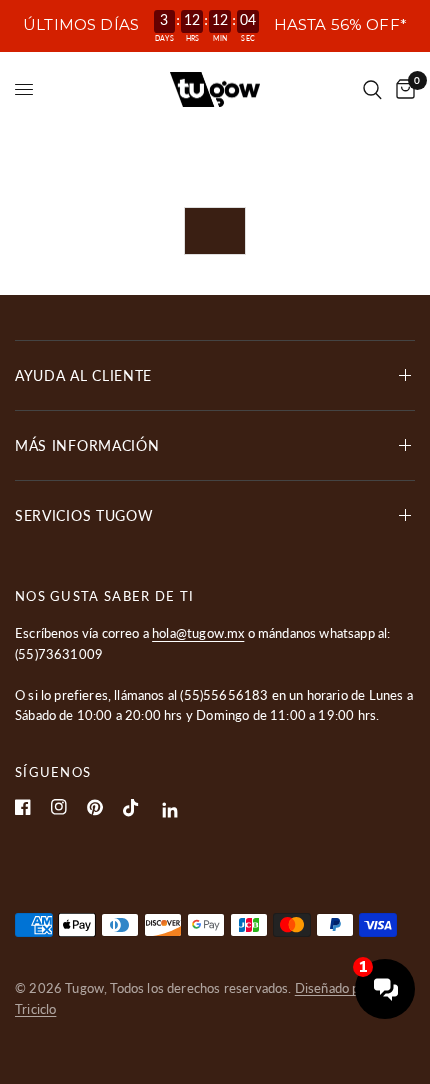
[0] (402, 89)
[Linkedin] (170, 810)
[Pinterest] (95, 807)
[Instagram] (59, 807)
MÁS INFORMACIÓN (87, 445)
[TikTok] (131, 808)
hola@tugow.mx (198, 633)
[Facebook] (23, 807)
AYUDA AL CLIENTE (83, 375)
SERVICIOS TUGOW (84, 515)
